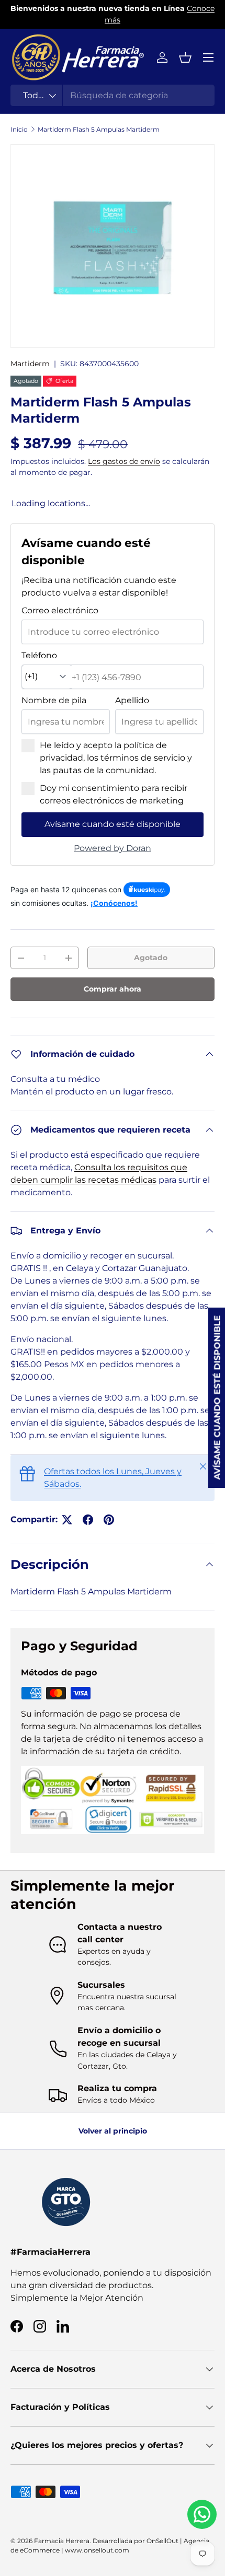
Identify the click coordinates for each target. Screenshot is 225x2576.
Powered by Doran (113, 848)
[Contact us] (202, 2514)
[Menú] (208, 57)
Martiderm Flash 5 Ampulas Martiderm (99, 129)
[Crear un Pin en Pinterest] (109, 1520)
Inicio (19, 129)
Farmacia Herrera (62, 2541)
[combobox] (113, 95)
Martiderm (30, 364)
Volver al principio (113, 2131)
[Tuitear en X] (67, 1520)
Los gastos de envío (124, 461)
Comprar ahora (113, 989)
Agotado (151, 958)
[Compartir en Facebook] (88, 1520)
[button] (185, 57)
